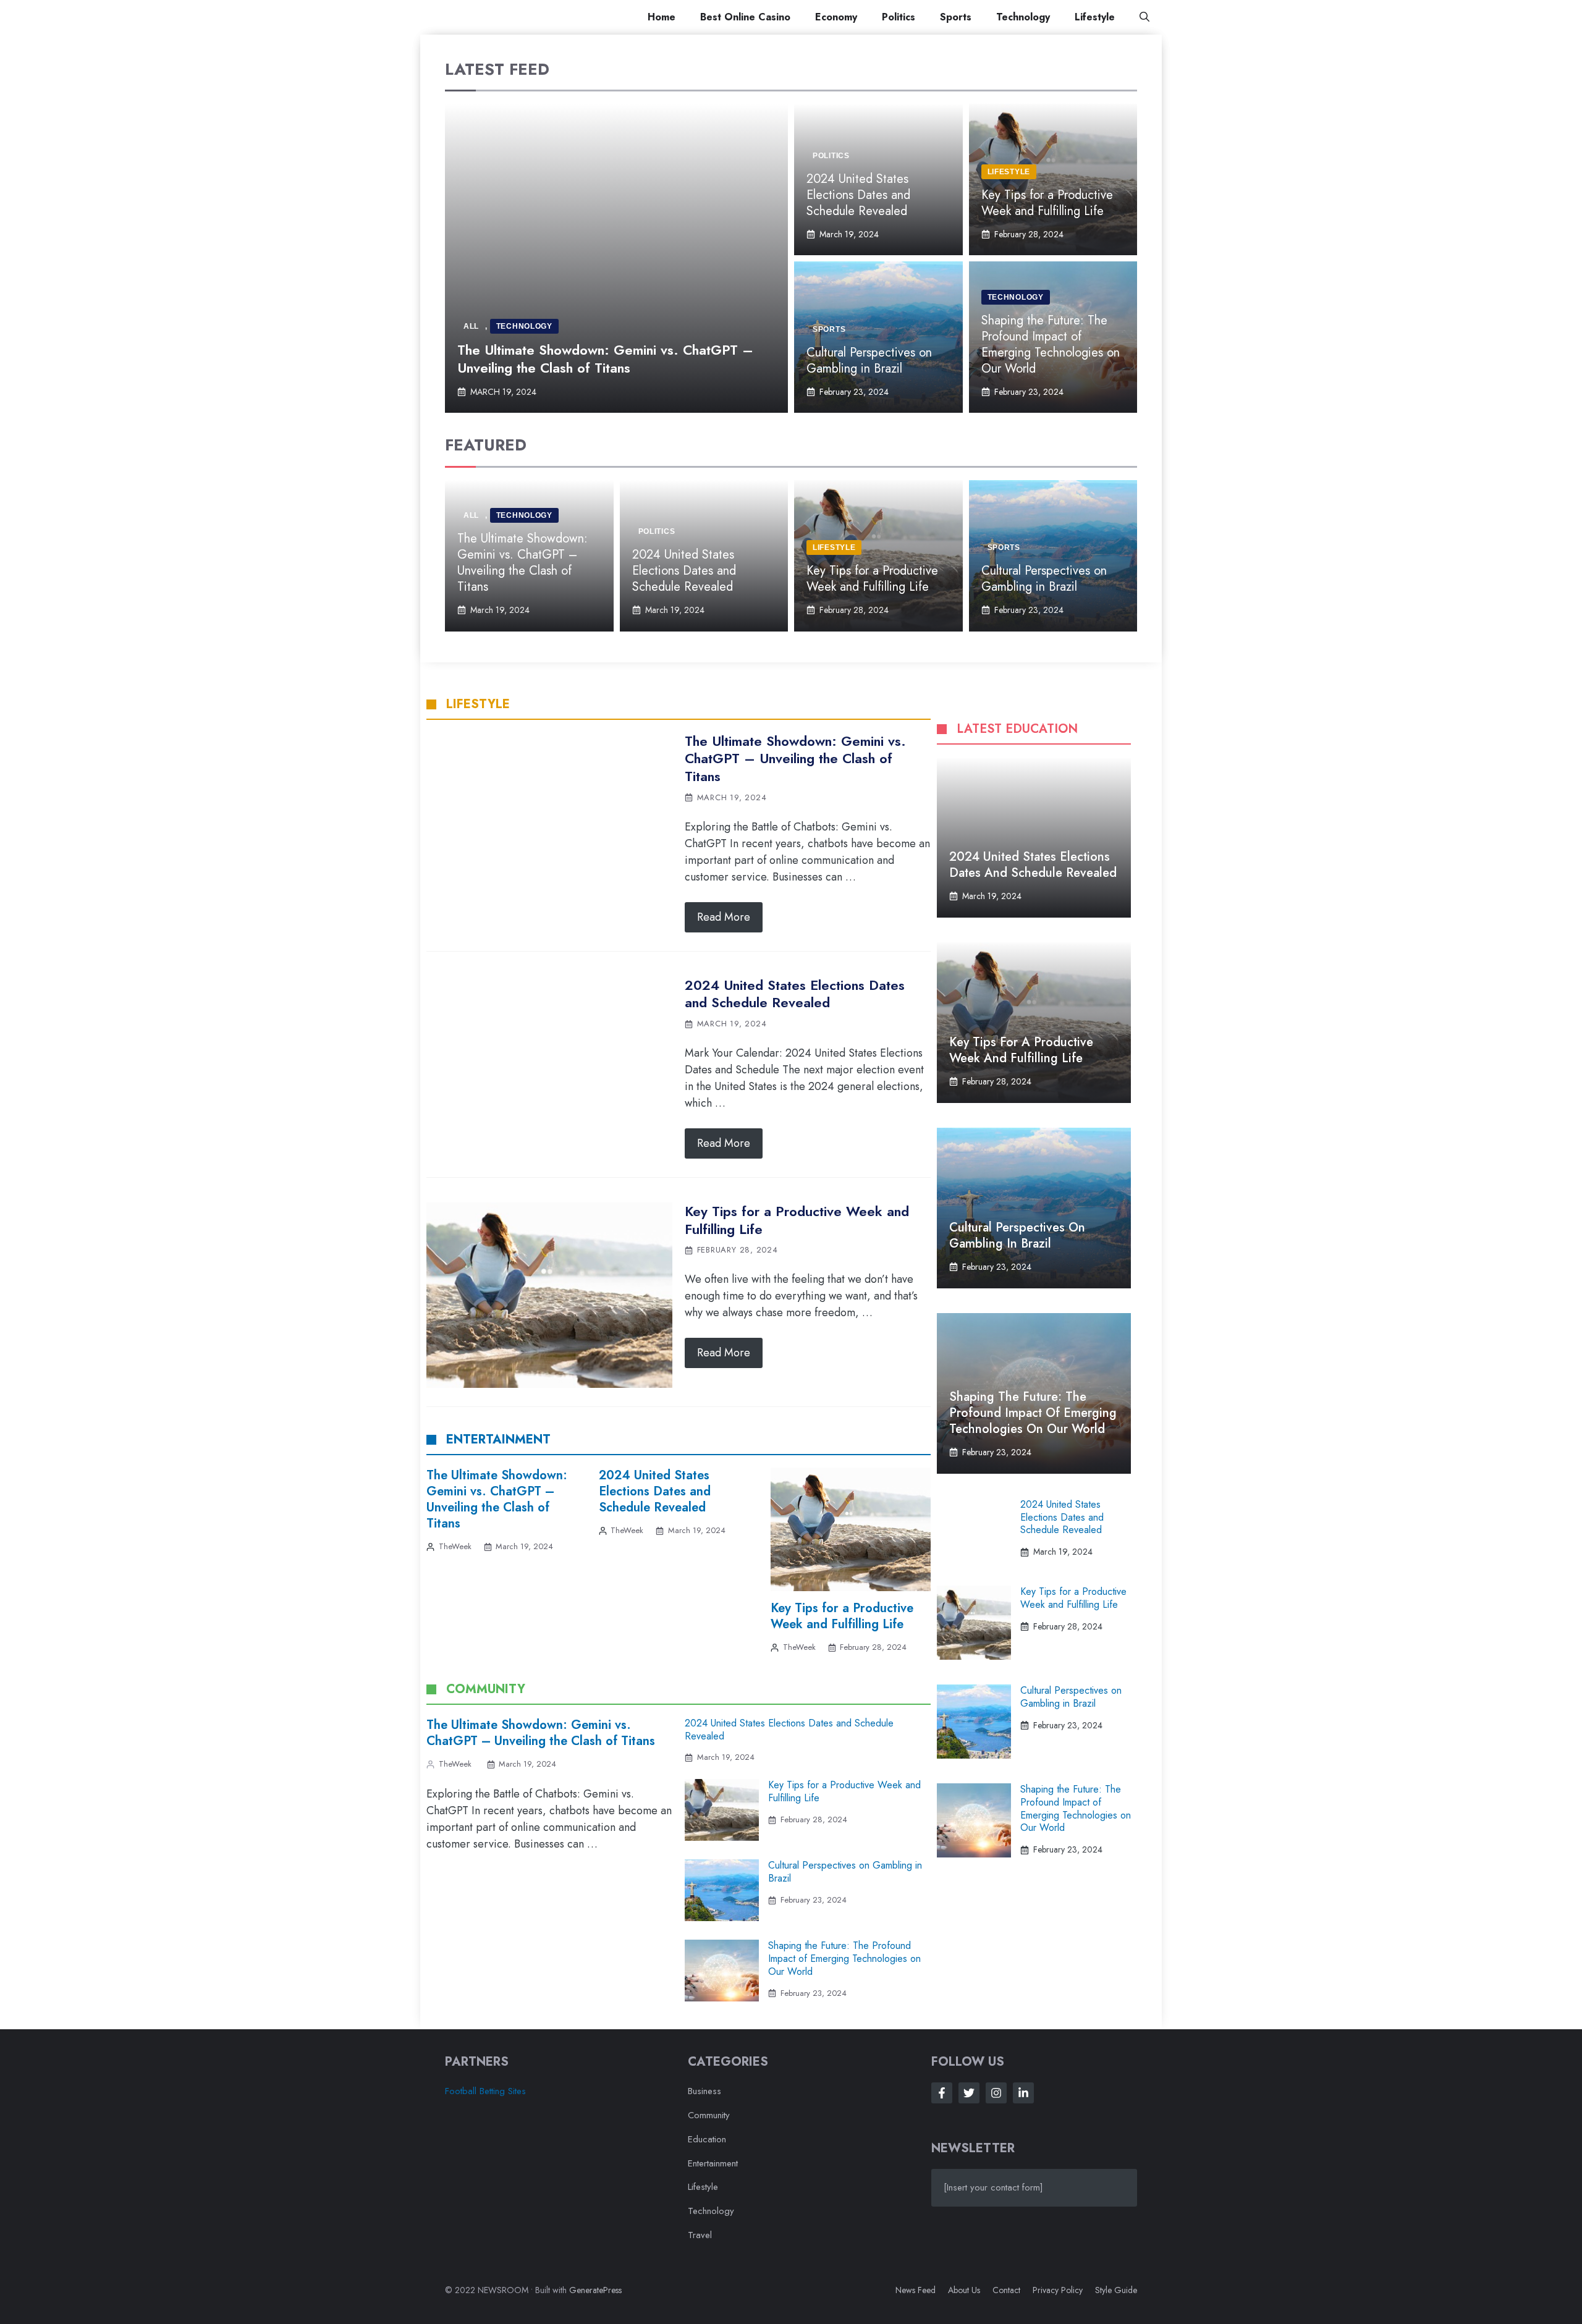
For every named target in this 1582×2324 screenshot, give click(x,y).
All (471, 326)
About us (964, 2290)
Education (707, 2139)
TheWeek (455, 1546)
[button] (1144, 17)
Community (709, 2115)
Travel (700, 2235)
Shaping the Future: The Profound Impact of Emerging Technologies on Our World (1051, 344)
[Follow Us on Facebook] (942, 2093)
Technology (1023, 17)
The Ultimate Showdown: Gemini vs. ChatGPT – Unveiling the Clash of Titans (605, 359)
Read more (724, 917)
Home (662, 17)
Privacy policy (1058, 2290)
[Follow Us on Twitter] (969, 2093)
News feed (916, 2290)
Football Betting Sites (485, 2091)
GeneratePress (595, 2290)
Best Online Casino (745, 17)
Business (704, 2091)
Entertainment (713, 2163)
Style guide (1116, 2290)
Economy (836, 17)
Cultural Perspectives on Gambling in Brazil (869, 361)
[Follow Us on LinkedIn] (1023, 2093)
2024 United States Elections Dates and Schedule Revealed (858, 195)
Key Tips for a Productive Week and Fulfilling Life (1047, 203)
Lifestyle (1095, 17)
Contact (1006, 2290)
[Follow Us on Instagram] (996, 2093)
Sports (956, 17)
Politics (899, 17)
